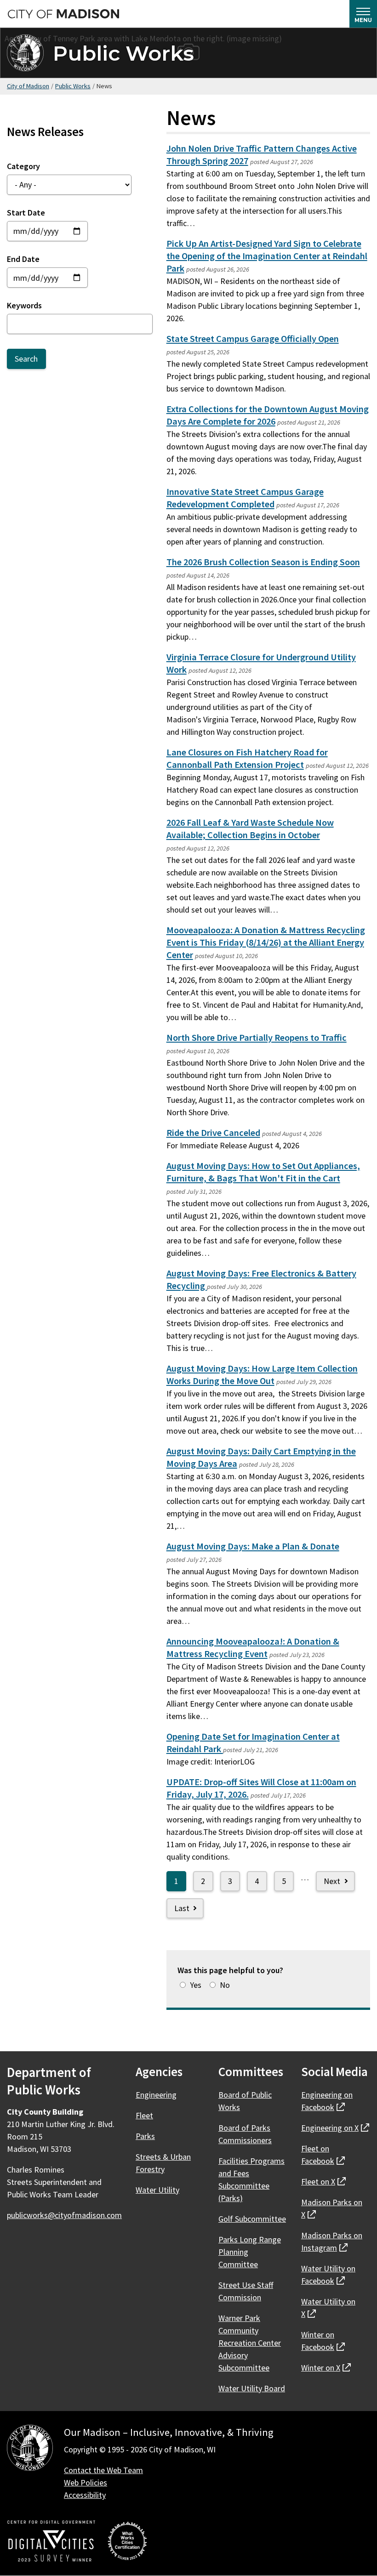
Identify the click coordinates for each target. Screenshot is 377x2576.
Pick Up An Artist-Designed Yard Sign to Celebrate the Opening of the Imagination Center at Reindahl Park (267, 256)
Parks (145, 2136)
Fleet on (323, 2182)
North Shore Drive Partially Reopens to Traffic (257, 1038)
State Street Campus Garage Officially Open (253, 339)
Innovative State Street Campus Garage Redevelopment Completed (245, 498)
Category (23, 166)
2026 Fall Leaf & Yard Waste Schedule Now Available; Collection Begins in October (250, 829)
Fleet (144, 2115)
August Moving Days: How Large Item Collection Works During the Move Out (262, 1375)
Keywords (24, 305)
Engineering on (335, 2128)
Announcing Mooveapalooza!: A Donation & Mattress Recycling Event (253, 1648)
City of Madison (28, 86)
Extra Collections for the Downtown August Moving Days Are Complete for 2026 (268, 415)
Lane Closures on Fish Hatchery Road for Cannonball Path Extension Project (247, 758)
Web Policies (86, 2482)
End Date (23, 259)
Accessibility (85, 2495)
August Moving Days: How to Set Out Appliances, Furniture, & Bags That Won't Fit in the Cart (263, 1172)
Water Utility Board (252, 2388)
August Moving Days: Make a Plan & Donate (253, 1546)
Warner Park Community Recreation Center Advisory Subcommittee (250, 2343)
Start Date (26, 213)
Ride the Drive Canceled (213, 1133)
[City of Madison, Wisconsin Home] (30, 2449)
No (225, 1985)
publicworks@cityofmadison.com (64, 2215)
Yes (196, 1985)
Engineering (156, 2095)
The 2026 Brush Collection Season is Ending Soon (263, 562)
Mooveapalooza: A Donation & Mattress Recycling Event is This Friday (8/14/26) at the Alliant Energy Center (266, 942)
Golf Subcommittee (252, 2219)
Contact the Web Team (103, 2470)
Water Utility (157, 2190)
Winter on (326, 2368)
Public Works (123, 53)
